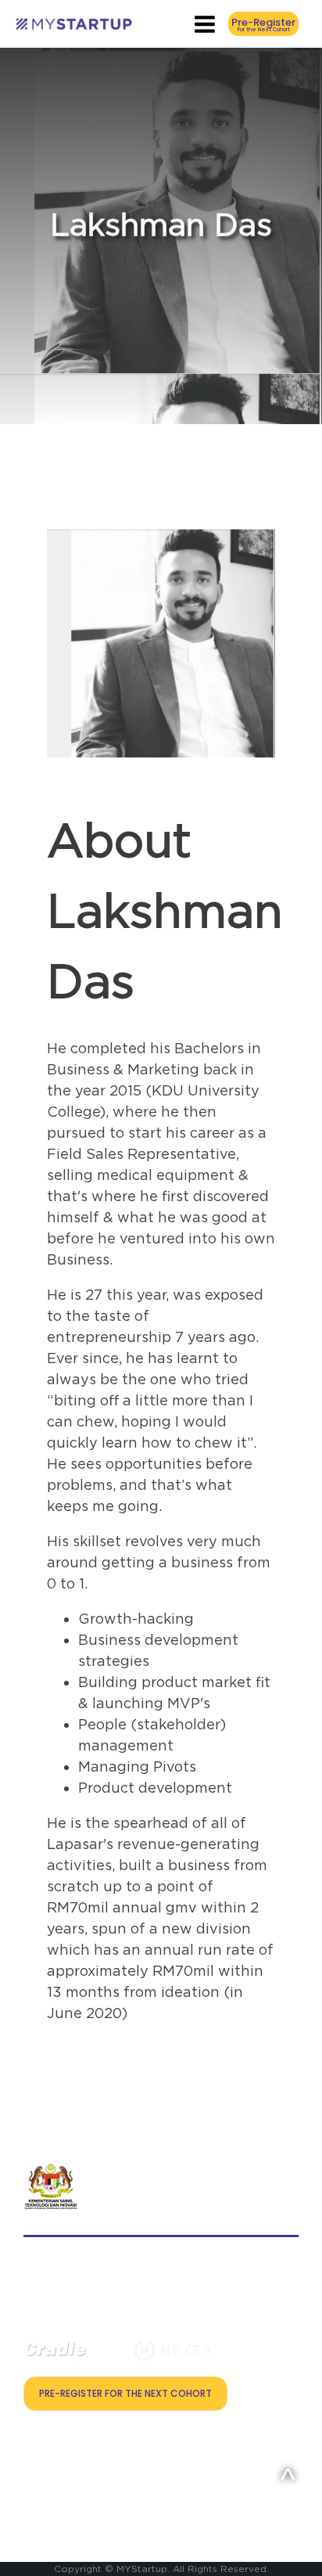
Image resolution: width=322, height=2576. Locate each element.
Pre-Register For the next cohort (125, 2393)
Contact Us (51, 2441)
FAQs (36, 2486)
